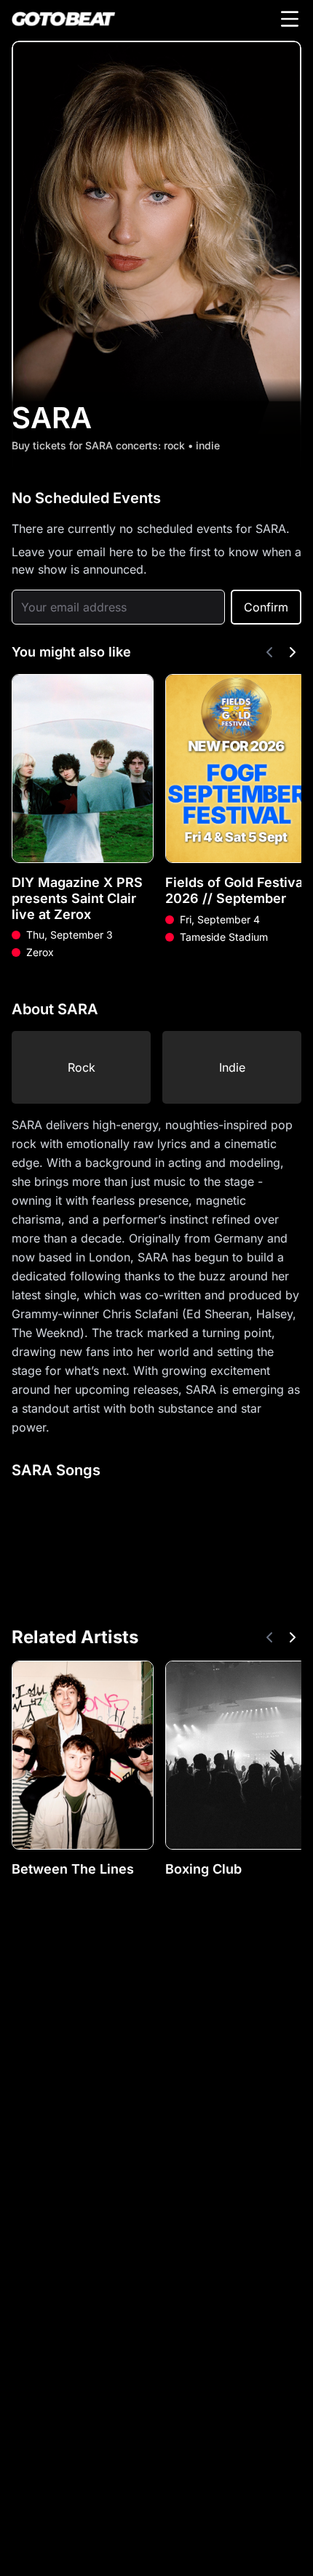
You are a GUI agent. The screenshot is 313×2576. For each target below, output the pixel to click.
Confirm (266, 607)
